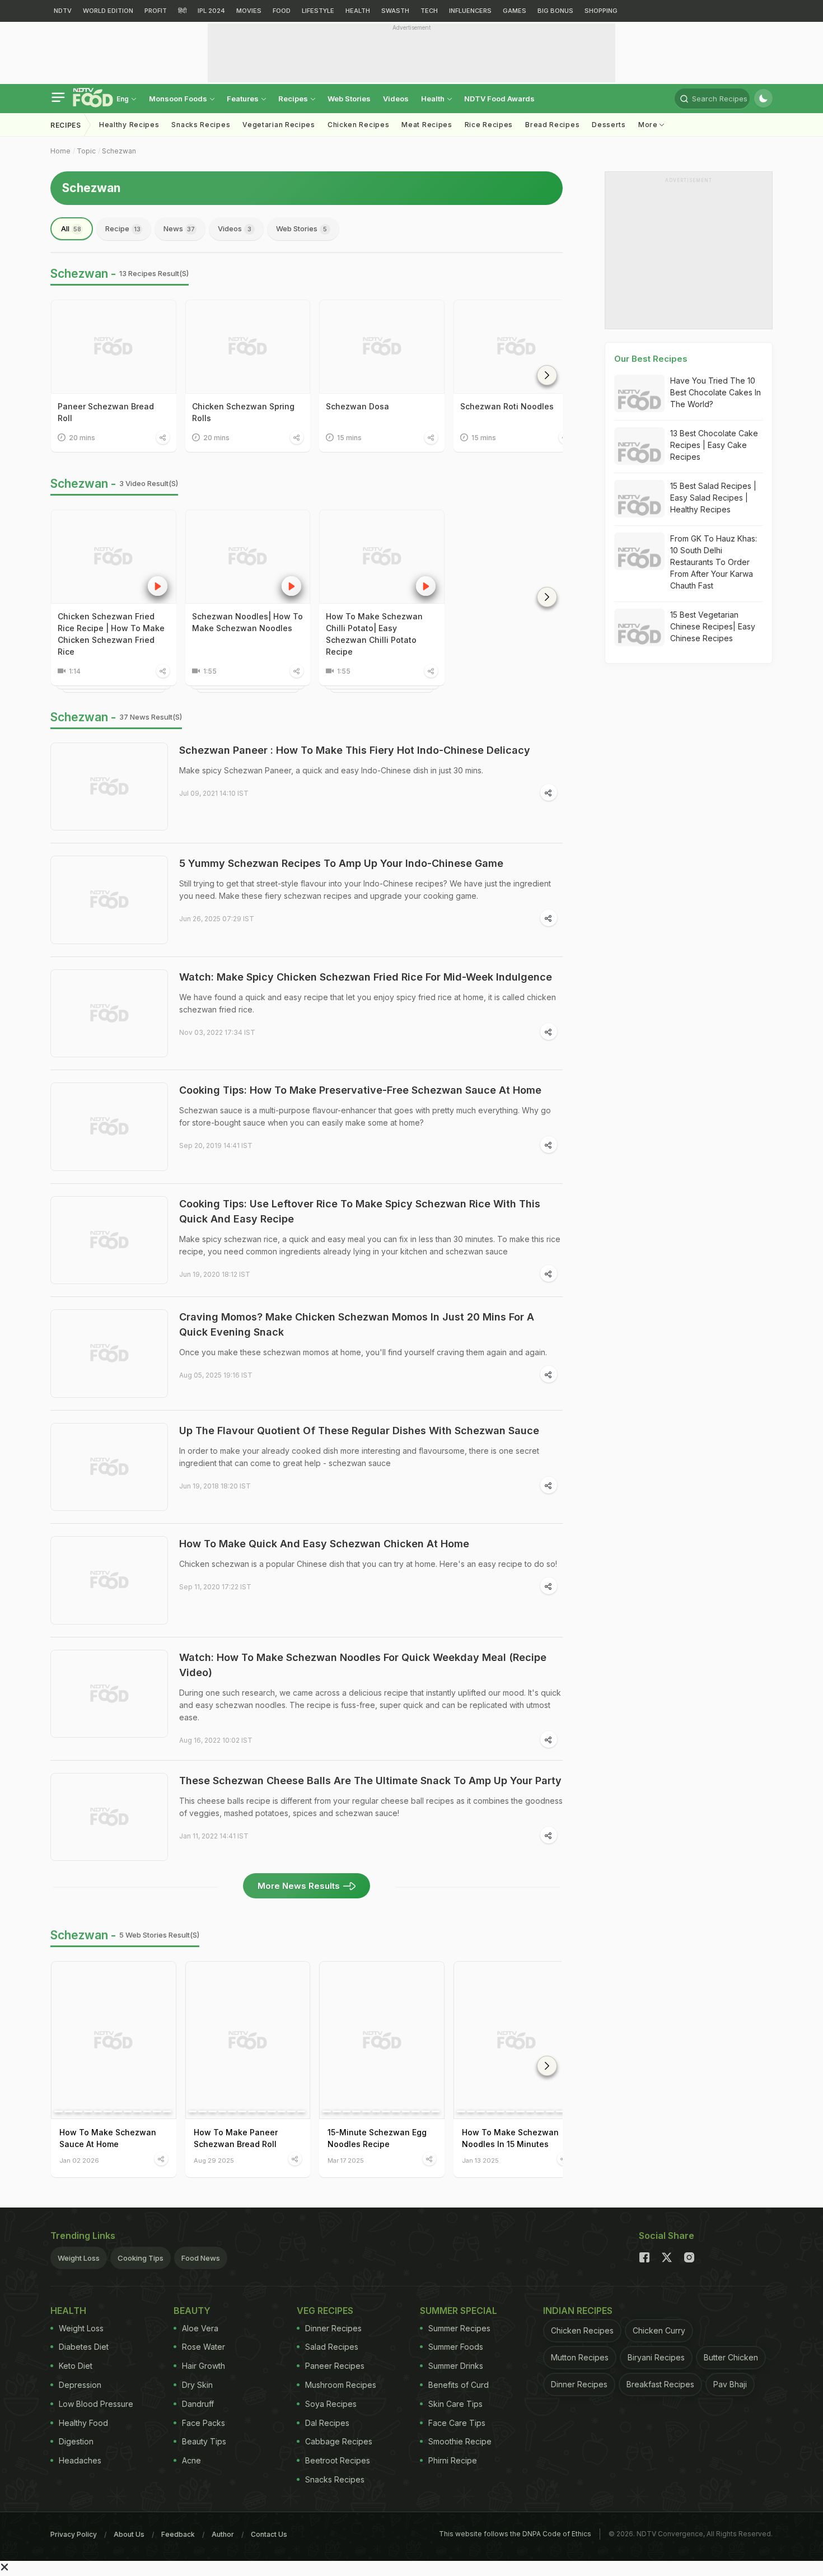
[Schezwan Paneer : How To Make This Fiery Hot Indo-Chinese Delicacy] (109, 787)
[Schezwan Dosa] (382, 347)
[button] (547, 375)
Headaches (80, 2460)
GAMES (515, 11)
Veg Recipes (325, 2311)
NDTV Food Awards (499, 99)
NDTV (63, 11)
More (649, 125)
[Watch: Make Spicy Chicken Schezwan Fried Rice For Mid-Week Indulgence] (109, 1014)
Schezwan (119, 151)
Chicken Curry (659, 2330)
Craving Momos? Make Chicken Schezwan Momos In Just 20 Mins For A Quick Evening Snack (357, 1324)
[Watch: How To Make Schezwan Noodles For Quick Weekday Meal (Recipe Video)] (109, 1694)
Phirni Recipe (453, 2460)
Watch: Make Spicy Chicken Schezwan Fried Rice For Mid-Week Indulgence (366, 977)
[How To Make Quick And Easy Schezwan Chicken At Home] (109, 1580)
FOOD (282, 11)
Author (223, 2534)
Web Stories (349, 99)
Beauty (192, 2311)
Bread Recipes (552, 125)
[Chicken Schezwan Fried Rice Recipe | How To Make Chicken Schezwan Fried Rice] (114, 557)
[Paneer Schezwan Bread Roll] (114, 347)
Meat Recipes (427, 125)
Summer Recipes (459, 2328)
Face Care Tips (457, 2423)
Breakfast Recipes (660, 2384)
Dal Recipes (327, 2423)
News (179, 228)
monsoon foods (179, 99)
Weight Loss (79, 2258)
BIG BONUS (555, 11)
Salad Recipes (332, 2347)
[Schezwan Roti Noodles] (516, 347)
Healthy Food (83, 2423)
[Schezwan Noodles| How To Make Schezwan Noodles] (248, 557)
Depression (80, 2385)
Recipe (123, 228)
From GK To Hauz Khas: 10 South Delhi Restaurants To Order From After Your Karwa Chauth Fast (714, 562)
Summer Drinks (456, 2366)
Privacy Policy (74, 2534)
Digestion (76, 2441)
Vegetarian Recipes (279, 125)
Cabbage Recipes (339, 2441)
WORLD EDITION (108, 11)
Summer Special (459, 2311)
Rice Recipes (489, 125)
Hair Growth (204, 2366)
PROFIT (156, 11)
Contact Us (269, 2534)
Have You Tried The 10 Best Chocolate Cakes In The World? (716, 392)
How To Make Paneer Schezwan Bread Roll (236, 2138)
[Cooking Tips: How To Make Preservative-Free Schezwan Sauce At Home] (109, 1127)
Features (244, 99)
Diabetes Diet (84, 2347)
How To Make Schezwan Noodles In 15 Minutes (510, 2138)
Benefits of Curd (459, 2385)
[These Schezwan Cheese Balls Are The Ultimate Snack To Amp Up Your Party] (109, 1817)
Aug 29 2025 (214, 2160)
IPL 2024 (211, 11)
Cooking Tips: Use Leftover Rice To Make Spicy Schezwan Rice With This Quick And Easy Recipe (360, 1211)
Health (434, 99)
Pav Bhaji (730, 2384)
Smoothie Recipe (460, 2441)
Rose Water (204, 2347)
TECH (429, 11)
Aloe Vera (200, 2328)
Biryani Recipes (656, 2357)
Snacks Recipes (201, 125)
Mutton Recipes (580, 2357)
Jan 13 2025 (480, 2160)
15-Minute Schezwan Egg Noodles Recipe (377, 2138)
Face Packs (204, 2423)
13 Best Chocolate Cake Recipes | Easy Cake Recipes (714, 445)
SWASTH (395, 11)
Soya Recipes (331, 2404)
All (71, 228)
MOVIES (249, 11)
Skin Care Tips (455, 2404)
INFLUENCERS (470, 11)
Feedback (178, 2534)
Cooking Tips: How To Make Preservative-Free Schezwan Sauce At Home (360, 1090)
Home (60, 151)
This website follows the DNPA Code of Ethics (515, 2534)
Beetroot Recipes (338, 2460)
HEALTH (358, 11)
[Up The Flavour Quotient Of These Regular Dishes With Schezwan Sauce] (109, 1467)
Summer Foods (456, 2347)
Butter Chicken (731, 2357)
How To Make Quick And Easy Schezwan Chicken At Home (324, 1544)
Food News (201, 2258)
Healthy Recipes (129, 125)
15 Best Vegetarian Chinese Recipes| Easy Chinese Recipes (713, 626)
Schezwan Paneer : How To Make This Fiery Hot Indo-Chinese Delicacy (355, 750)
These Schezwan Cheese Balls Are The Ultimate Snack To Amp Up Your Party (370, 1781)
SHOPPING (601, 11)
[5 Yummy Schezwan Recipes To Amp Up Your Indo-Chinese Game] (109, 900)
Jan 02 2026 (79, 2160)
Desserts (609, 125)
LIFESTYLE (318, 11)
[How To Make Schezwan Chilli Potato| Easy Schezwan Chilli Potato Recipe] (382, 557)
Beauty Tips (204, 2441)
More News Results (299, 1886)
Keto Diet (76, 2366)
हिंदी (182, 11)
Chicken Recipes (359, 125)
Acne (191, 2460)
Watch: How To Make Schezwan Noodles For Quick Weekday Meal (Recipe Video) (363, 1665)
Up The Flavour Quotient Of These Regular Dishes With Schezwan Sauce (359, 1431)
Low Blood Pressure (96, 2404)
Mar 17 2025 (346, 2160)
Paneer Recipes (335, 2366)
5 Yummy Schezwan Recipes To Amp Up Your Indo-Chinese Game (341, 863)
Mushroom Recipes (341, 2385)
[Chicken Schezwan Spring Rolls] (248, 347)
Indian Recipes (578, 2311)
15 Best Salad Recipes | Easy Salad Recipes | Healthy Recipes (713, 498)
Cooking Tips (141, 2258)
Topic (86, 151)
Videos (396, 99)
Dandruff (198, 2404)
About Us (129, 2534)
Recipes (294, 99)
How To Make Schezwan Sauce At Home (108, 2138)
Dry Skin (197, 2385)
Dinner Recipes (333, 2328)
